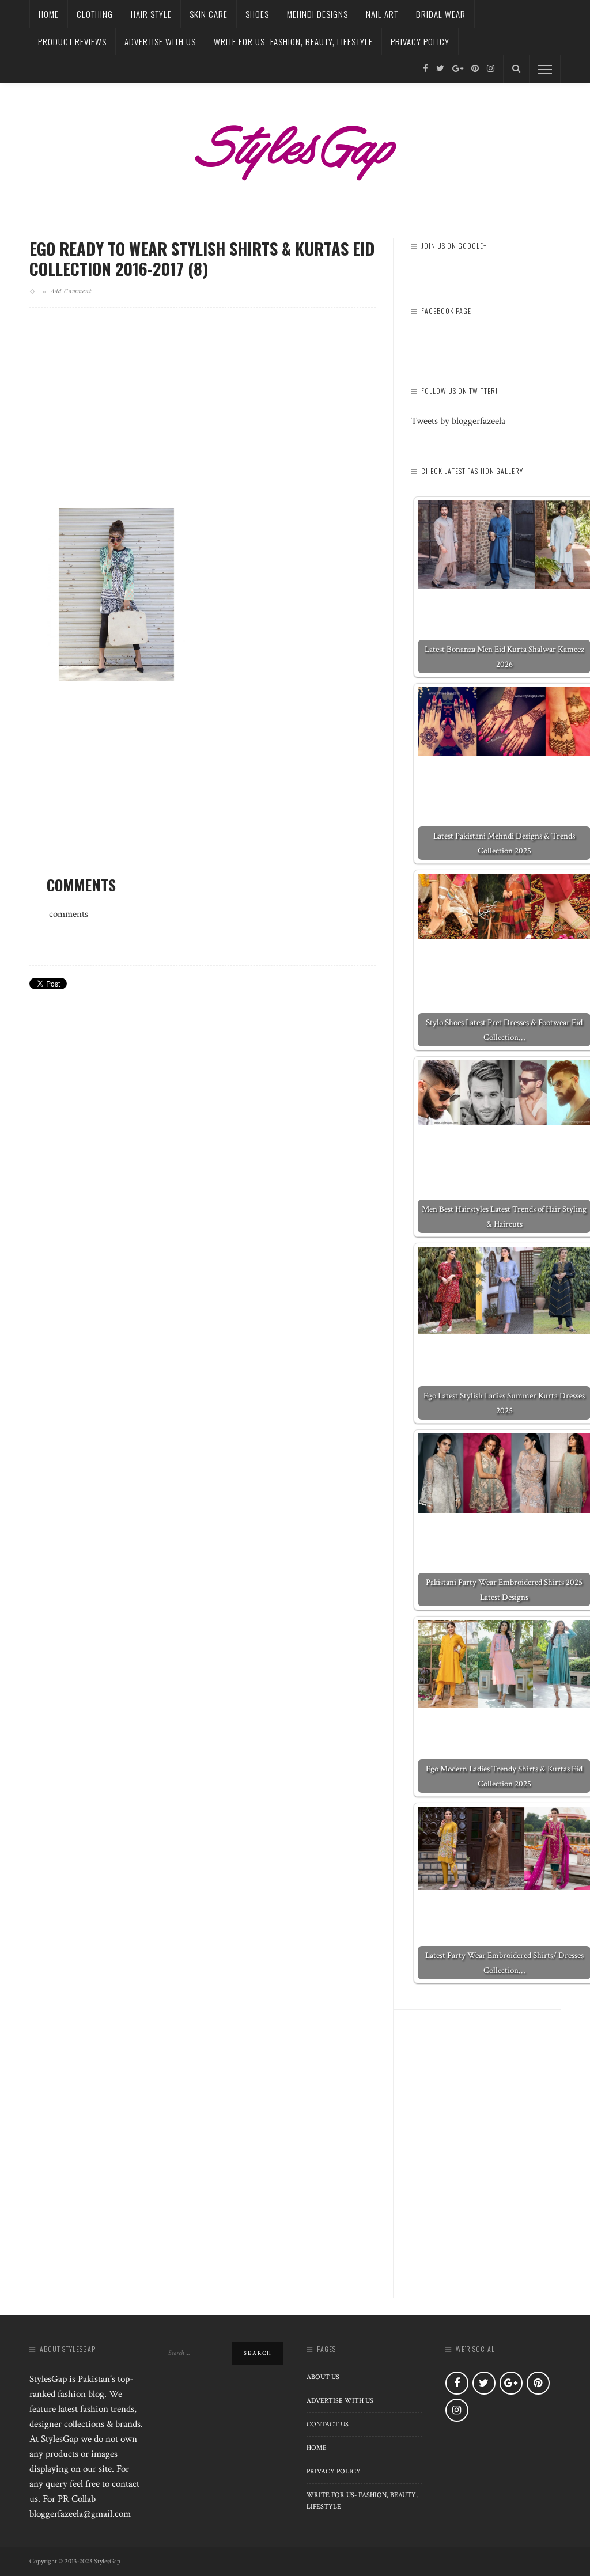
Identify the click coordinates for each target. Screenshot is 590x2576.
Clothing (95, 14)
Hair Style (151, 14)
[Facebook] (426, 69)
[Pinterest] (475, 69)
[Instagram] (491, 69)
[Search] (516, 69)
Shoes (257, 14)
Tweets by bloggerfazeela (458, 421)
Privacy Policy (420, 41)
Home (49, 14)
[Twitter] (440, 69)
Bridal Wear (441, 14)
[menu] (545, 69)
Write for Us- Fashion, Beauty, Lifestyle (293, 41)
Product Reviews (72, 41)
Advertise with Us (160, 41)
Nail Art (382, 14)
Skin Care (209, 14)
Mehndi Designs (317, 14)
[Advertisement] (203, 417)
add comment (71, 291)
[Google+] (458, 69)
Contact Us (328, 2424)
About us (323, 2377)
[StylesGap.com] (295, 149)
